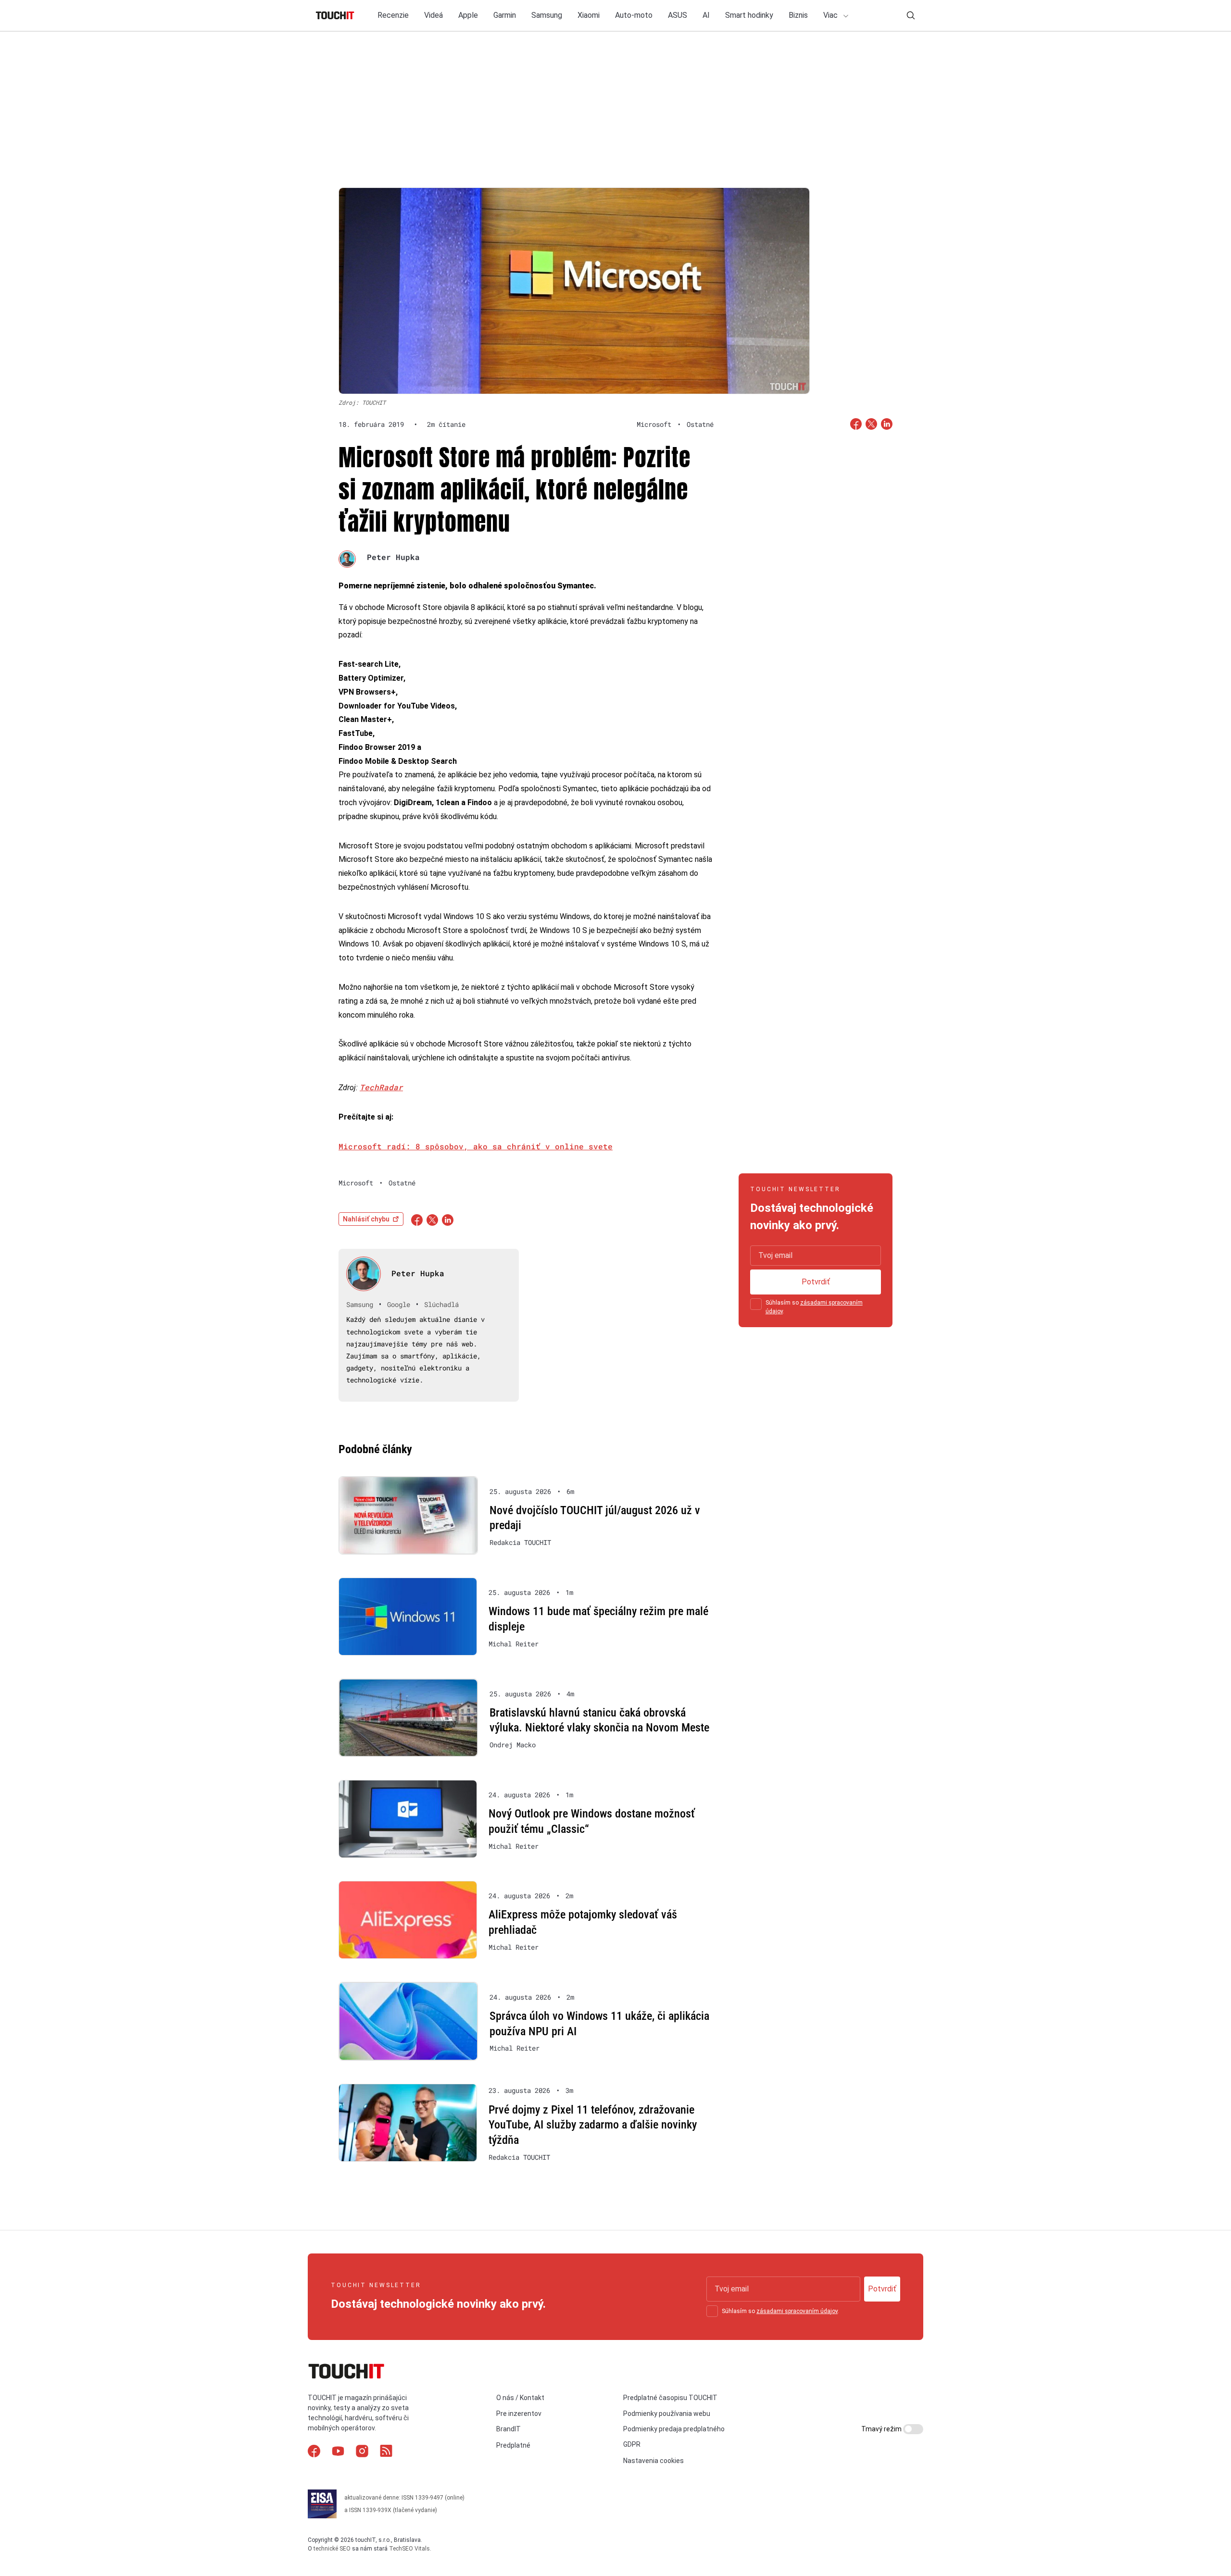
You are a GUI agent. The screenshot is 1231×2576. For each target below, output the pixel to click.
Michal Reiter (514, 1644)
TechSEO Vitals (409, 2549)
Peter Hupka (393, 557)
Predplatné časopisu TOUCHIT (670, 2398)
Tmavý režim (882, 2429)
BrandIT (509, 2429)
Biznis (798, 15)
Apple (468, 15)
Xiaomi (589, 15)
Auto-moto (634, 15)
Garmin (505, 15)
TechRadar (381, 1087)
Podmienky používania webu (667, 2414)
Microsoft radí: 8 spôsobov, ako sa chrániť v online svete (476, 1146)
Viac (831, 15)
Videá (433, 15)
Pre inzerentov (519, 2414)
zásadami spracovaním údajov (797, 2311)
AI (706, 15)
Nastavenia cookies (653, 2461)
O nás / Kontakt (520, 2398)
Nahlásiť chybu (366, 1219)
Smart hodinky (749, 15)
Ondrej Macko (513, 1745)
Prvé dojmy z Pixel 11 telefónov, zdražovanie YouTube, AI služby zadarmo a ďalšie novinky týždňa (593, 2125)
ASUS (678, 15)
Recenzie (393, 15)
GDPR (632, 2444)
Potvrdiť (816, 1282)
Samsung (547, 15)
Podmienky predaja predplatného (674, 2429)
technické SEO (332, 2549)
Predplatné (513, 2445)
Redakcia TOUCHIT (520, 1543)
